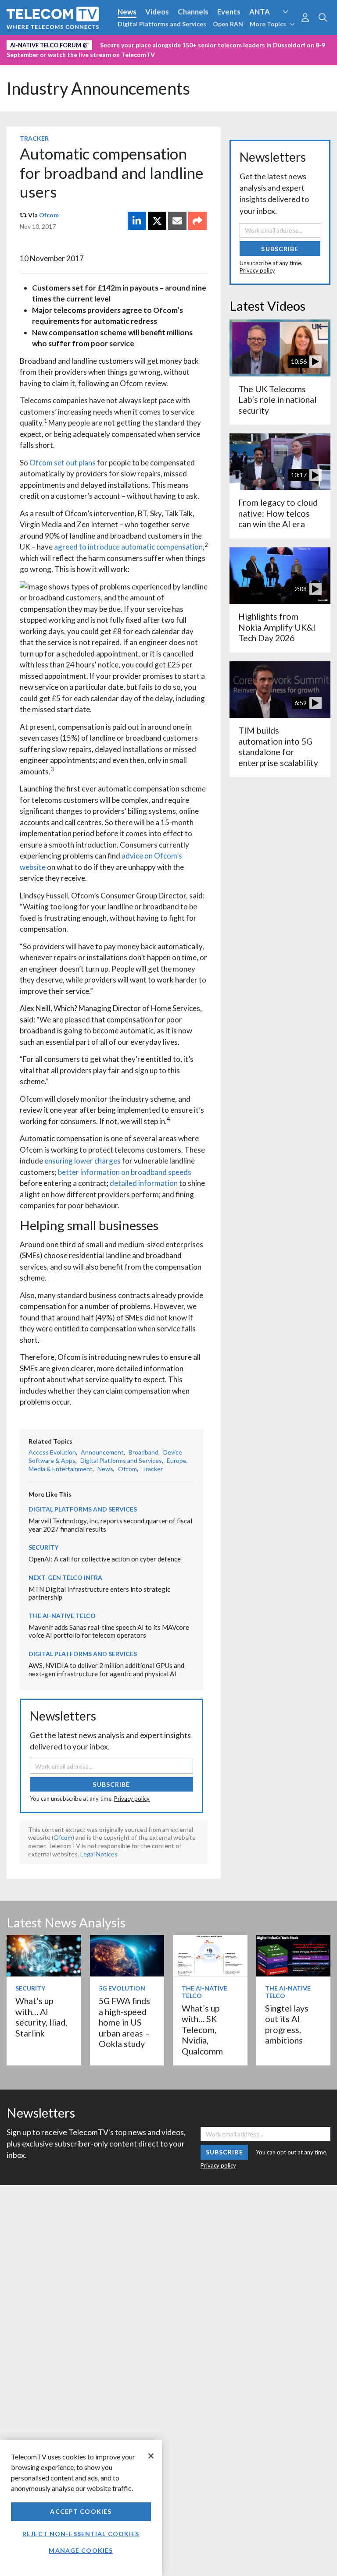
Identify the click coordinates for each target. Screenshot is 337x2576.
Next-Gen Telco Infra (65, 1577)
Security (23, 58)
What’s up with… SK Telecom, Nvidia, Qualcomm (202, 2030)
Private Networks (275, 43)
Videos (157, 12)
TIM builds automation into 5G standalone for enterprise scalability (278, 746)
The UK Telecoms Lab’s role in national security (277, 400)
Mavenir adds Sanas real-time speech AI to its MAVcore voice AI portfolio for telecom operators (109, 1631)
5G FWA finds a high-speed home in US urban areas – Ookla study (124, 2022)
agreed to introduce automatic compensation (128, 547)
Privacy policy (132, 1799)
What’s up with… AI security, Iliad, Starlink (41, 2017)
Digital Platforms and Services (162, 24)
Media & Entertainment (61, 1469)
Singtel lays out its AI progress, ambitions (287, 2024)
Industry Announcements (98, 88)
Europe (177, 1460)
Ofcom (49, 215)
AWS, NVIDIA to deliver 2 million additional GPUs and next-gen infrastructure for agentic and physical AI (106, 1669)
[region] (81, 2508)
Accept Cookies (81, 2511)
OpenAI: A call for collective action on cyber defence (105, 1559)
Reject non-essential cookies (81, 2534)
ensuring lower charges (82, 1161)
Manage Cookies (81, 2550)
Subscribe (111, 1784)
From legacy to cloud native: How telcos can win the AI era (278, 513)
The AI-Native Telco (62, 1616)
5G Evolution (122, 1988)
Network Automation (106, 43)
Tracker (34, 138)
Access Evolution (36, 43)
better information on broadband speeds (125, 1172)
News (127, 12)
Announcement (102, 1452)
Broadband (143, 1452)
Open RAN (228, 24)
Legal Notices (99, 1854)
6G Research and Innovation (194, 43)
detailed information (144, 1183)
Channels (193, 12)
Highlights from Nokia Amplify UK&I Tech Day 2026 (277, 627)
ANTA (260, 12)
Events (229, 12)
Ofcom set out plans (63, 463)
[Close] (151, 2456)
